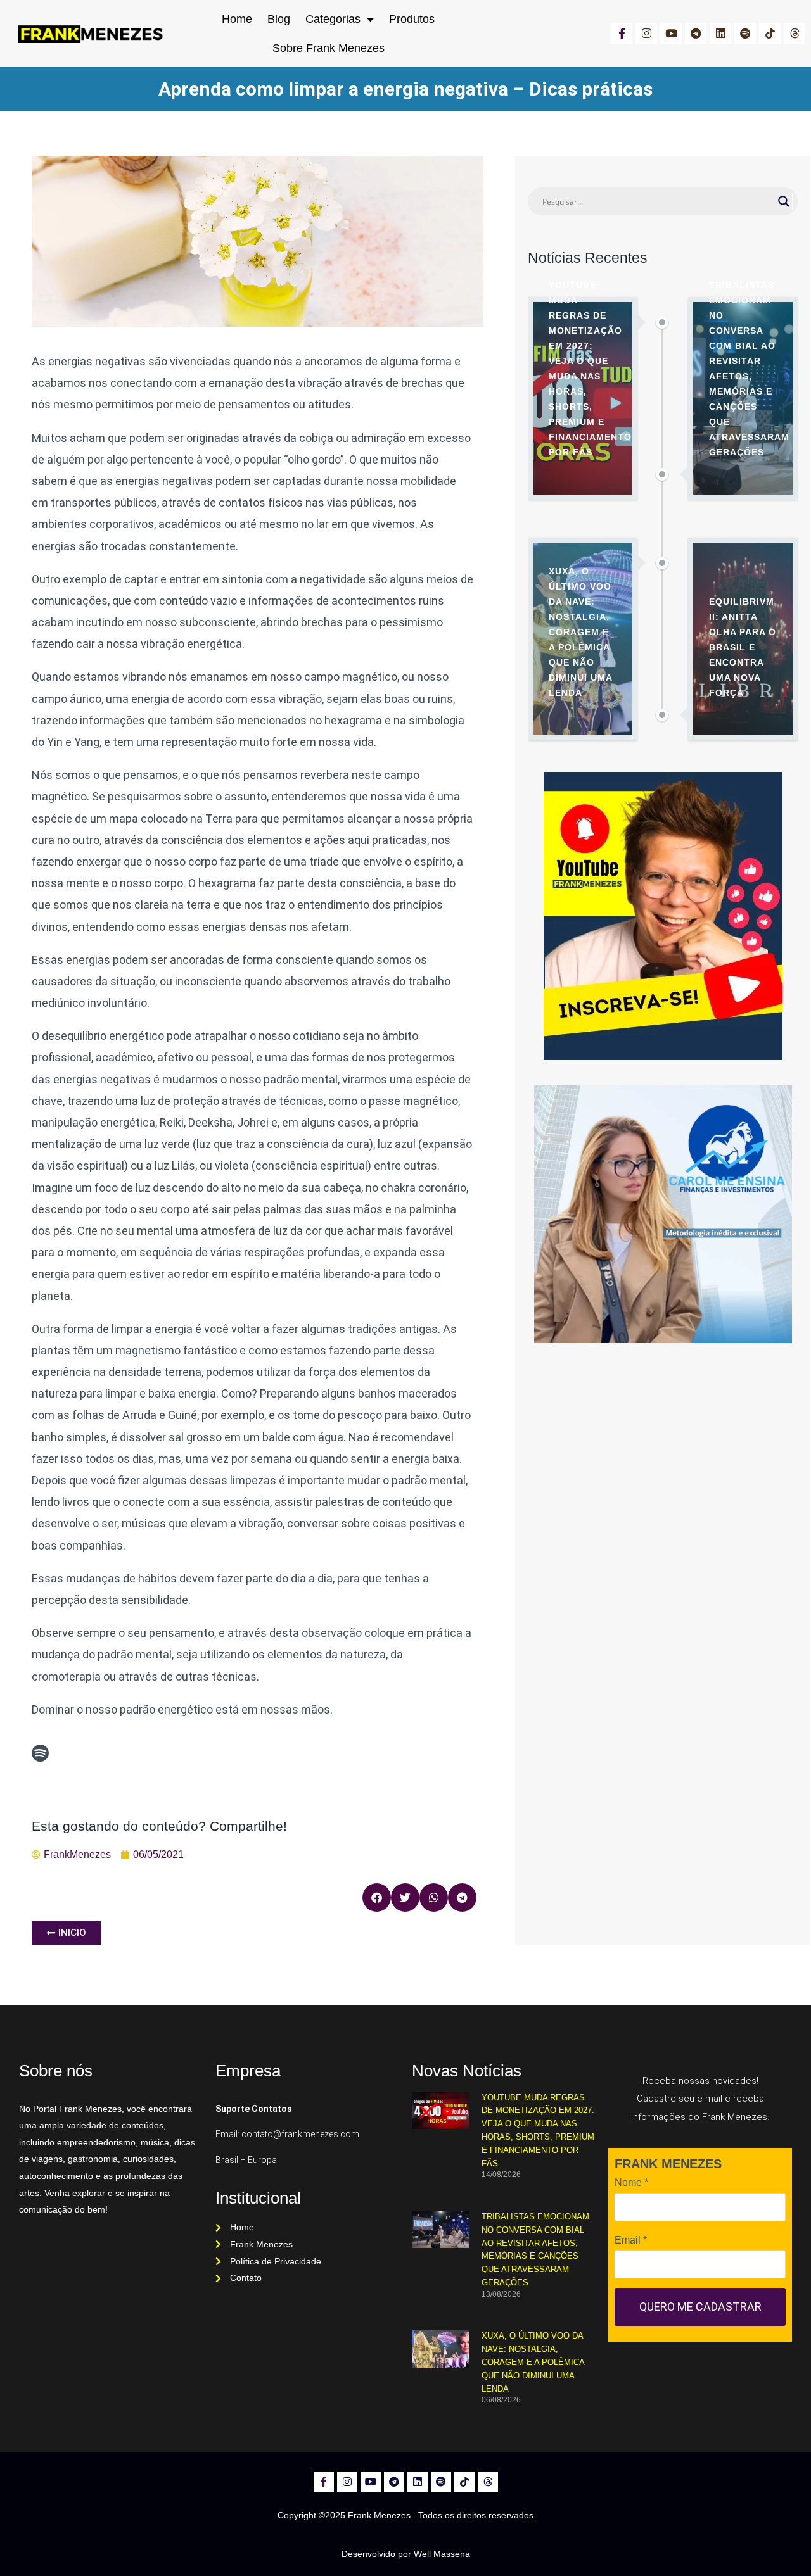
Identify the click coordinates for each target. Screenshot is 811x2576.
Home (237, 19)
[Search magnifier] (784, 201)
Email (631, 2240)
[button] (377, 1897)
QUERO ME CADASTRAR (700, 2307)
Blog (279, 19)
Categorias (333, 19)
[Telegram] (696, 34)
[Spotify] (745, 34)
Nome (631, 2182)
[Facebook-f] (622, 34)
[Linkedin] (720, 34)
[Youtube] (671, 34)
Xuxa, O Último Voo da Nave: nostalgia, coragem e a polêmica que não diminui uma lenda (533, 2362)
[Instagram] (646, 34)
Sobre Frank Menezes (329, 48)
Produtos (412, 19)
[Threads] (795, 34)
